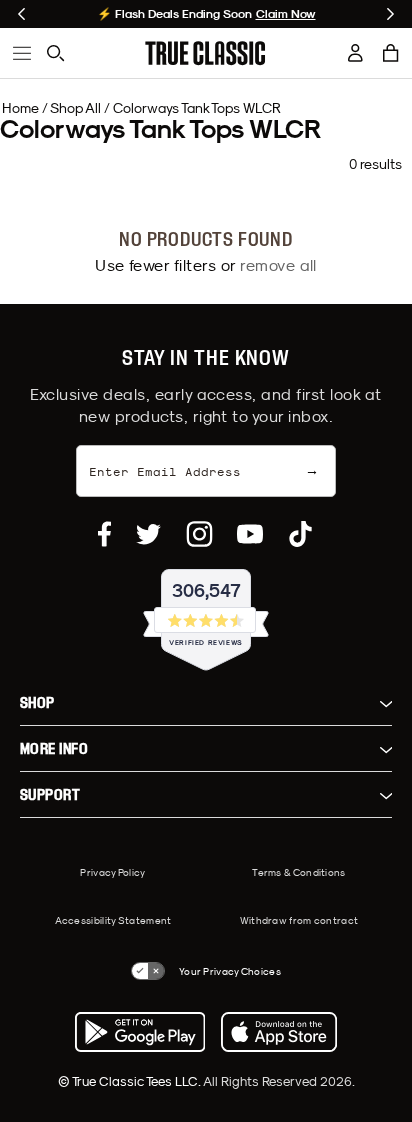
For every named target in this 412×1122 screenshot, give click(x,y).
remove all (278, 265)
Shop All (75, 108)
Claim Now (286, 14)
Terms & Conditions (298, 872)
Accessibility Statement (113, 920)
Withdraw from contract (299, 920)
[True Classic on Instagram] (199, 534)
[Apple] (279, 1032)
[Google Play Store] (140, 1032)
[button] (391, 53)
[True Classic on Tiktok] (300, 534)
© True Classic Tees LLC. (130, 1081)
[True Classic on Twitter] (148, 534)
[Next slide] (390, 14)
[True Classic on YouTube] (250, 534)
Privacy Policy (112, 872)
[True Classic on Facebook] (104, 534)
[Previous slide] (21, 14)
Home (20, 108)
